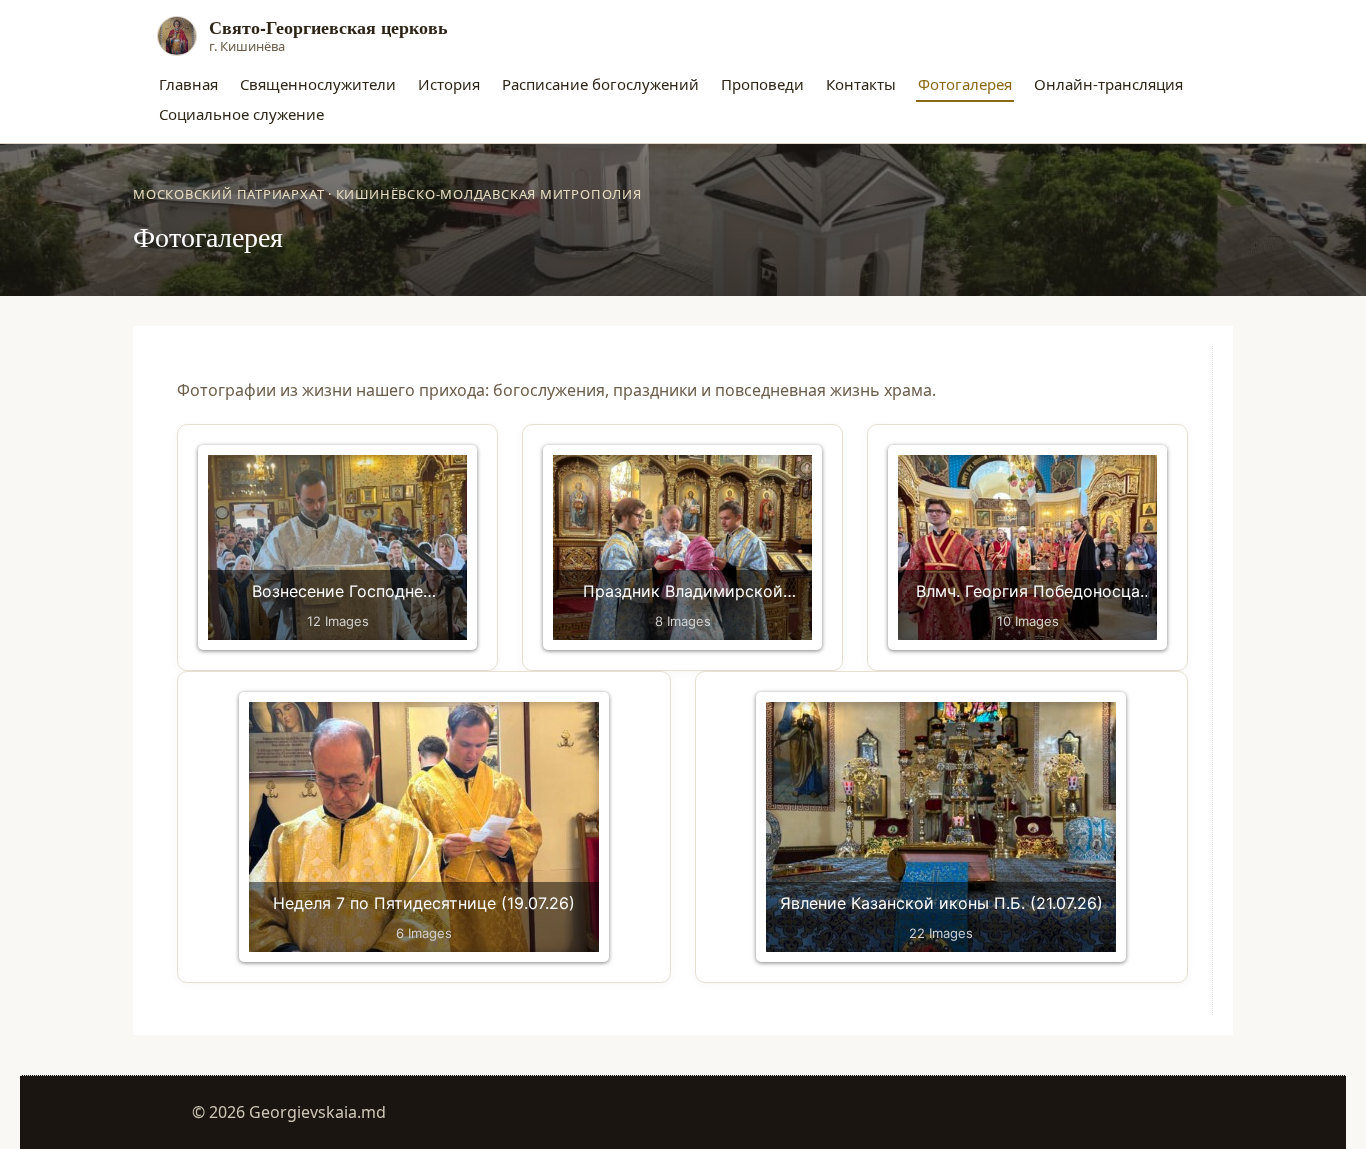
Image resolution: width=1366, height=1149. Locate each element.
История (449, 84)
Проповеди (762, 84)
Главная (188, 84)
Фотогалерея (965, 84)
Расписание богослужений (600, 84)
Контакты (861, 84)
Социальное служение (241, 114)
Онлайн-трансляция (1108, 84)
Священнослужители (318, 84)
